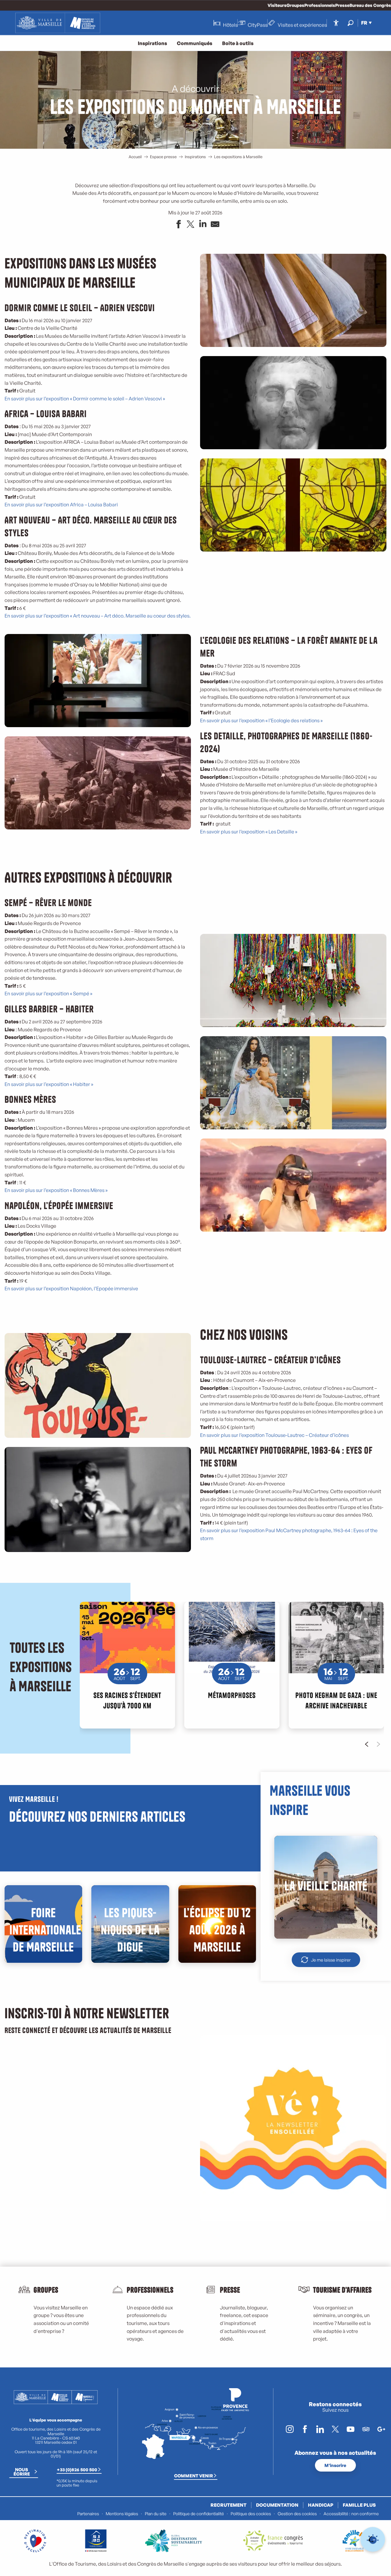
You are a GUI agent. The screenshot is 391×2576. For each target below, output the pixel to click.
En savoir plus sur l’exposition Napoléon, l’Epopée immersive (71, 1288)
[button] (351, 23)
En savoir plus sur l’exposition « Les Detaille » (249, 832)
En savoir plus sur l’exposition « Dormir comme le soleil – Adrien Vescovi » (85, 399)
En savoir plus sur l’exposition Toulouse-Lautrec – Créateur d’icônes (274, 1435)
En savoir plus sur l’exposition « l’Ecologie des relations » (261, 720)
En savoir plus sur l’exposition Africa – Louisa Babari (61, 505)
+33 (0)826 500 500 (77, 2469)
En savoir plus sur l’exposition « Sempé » (48, 993)
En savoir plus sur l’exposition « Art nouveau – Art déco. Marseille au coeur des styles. (98, 616)
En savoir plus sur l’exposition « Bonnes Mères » (56, 1190)
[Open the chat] (373, 2540)
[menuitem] (58, 23)
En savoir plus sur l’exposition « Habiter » (49, 1084)
